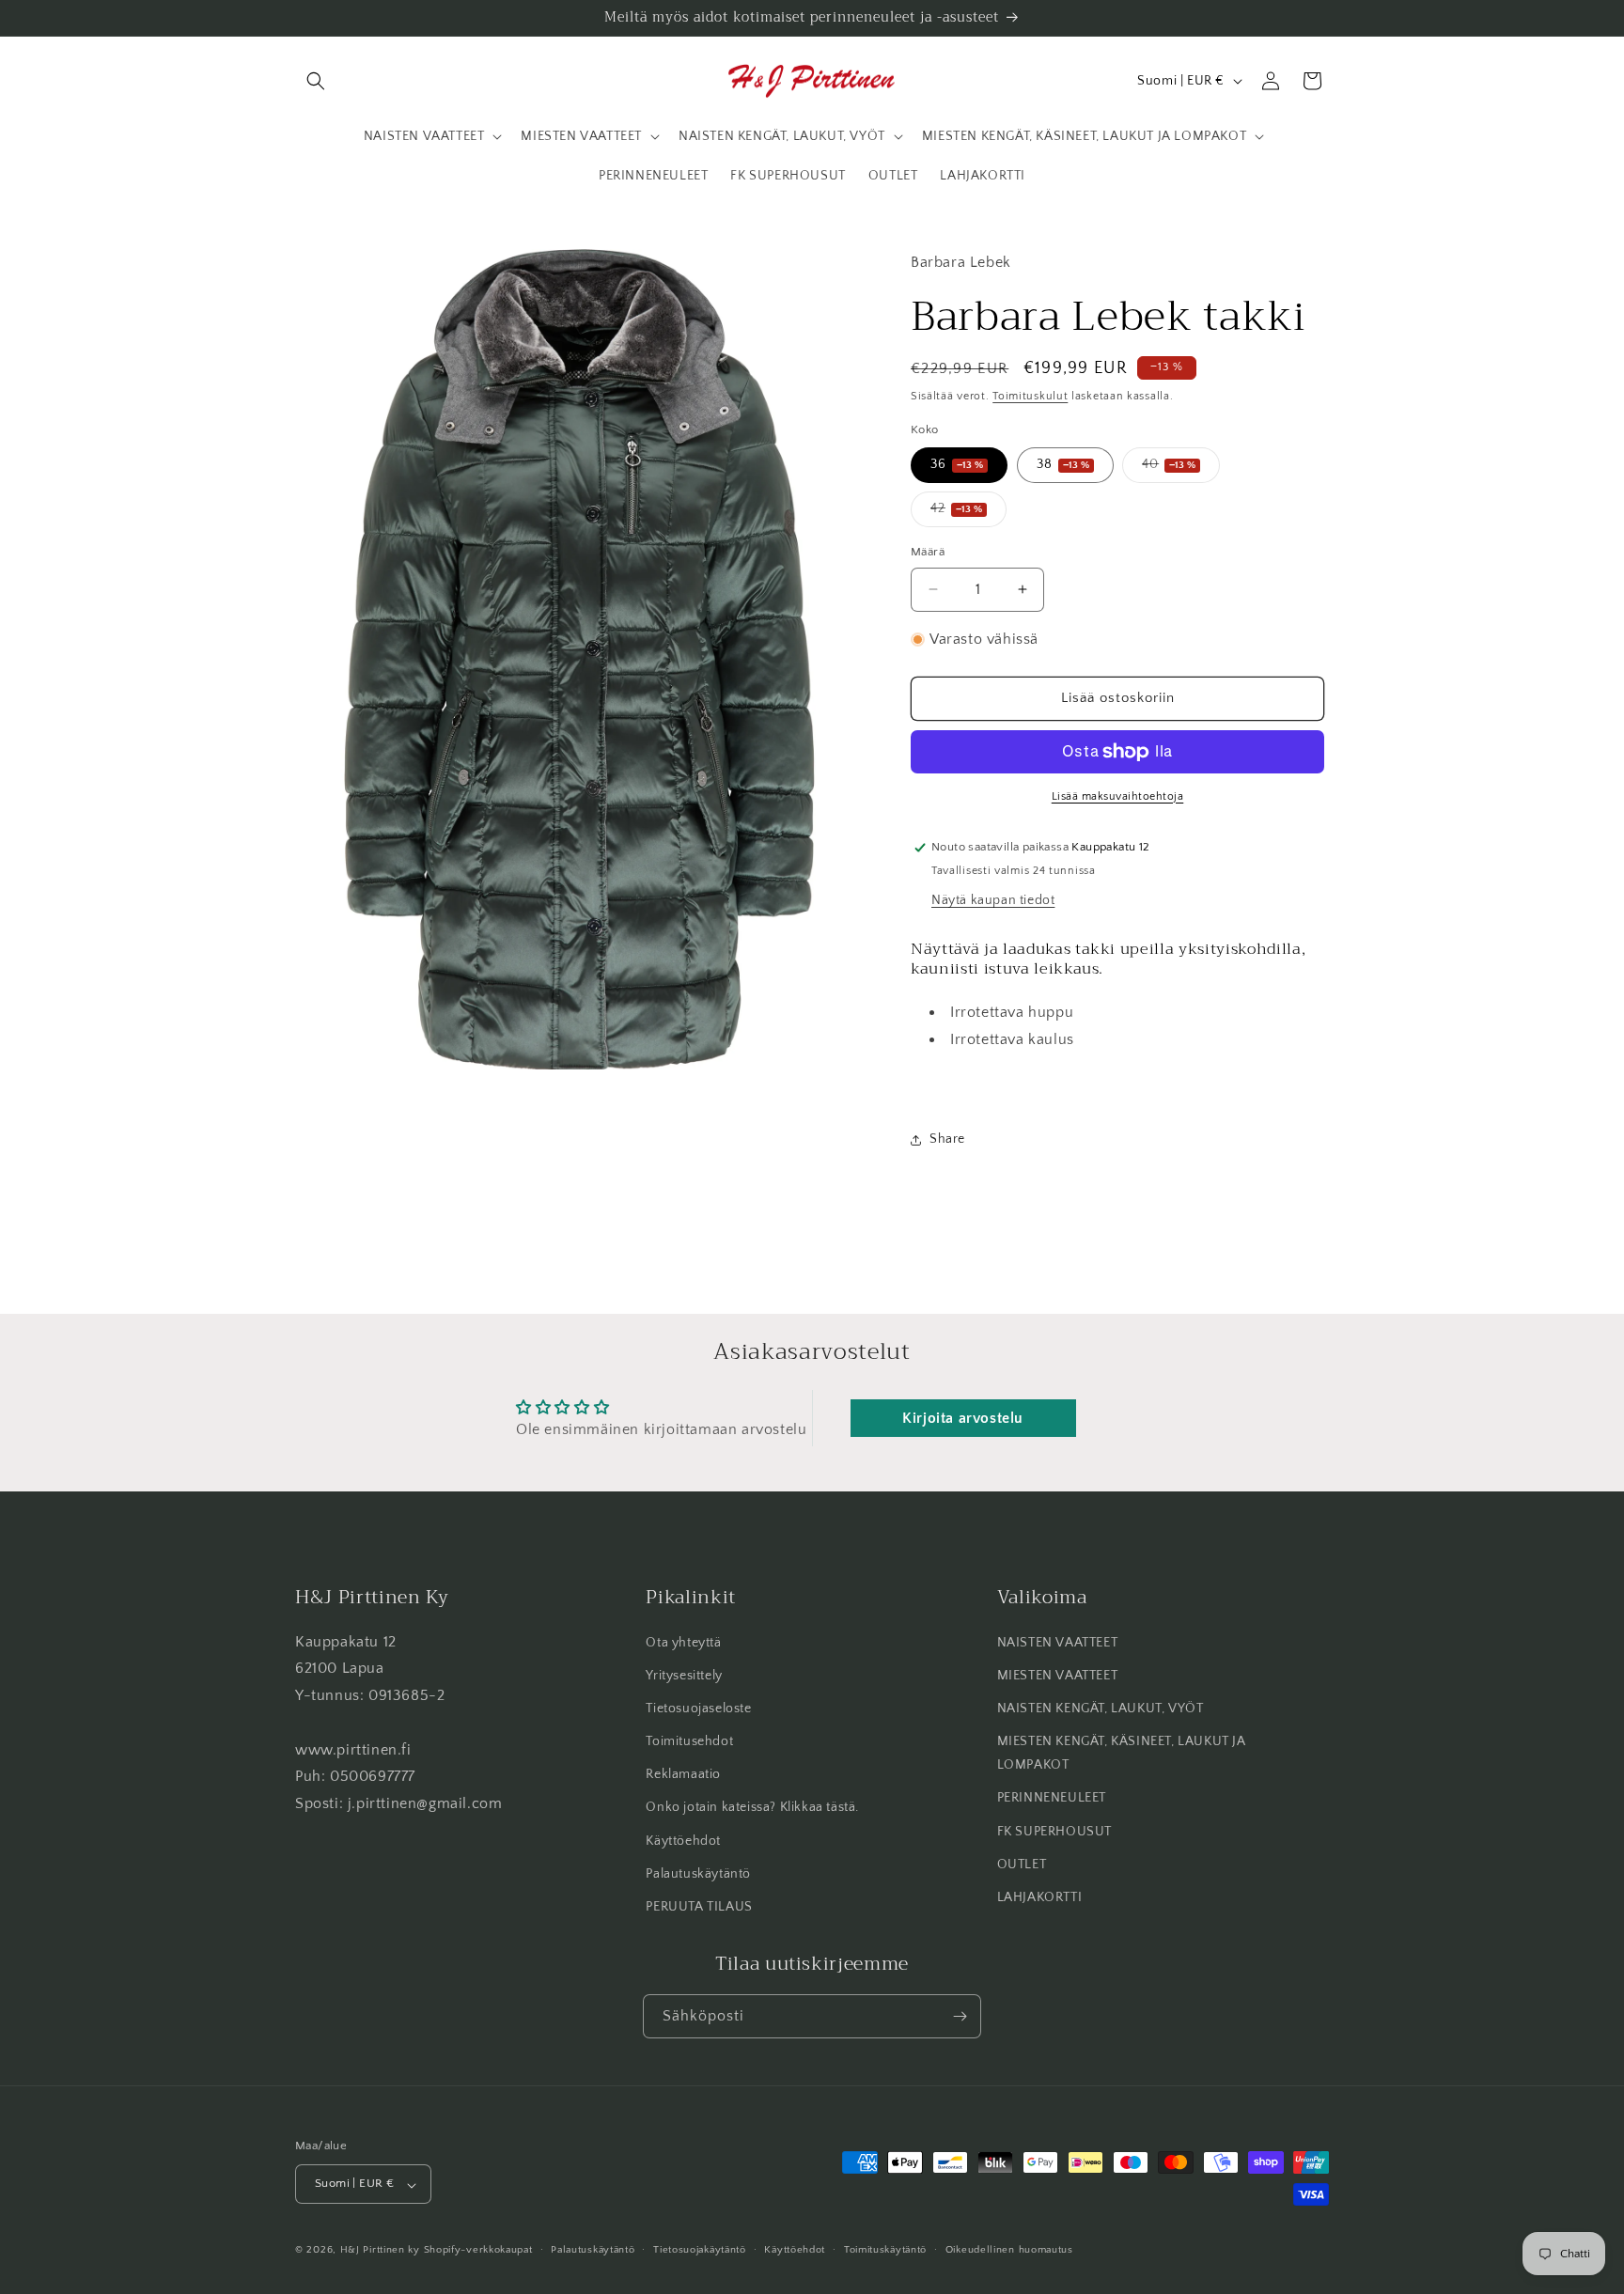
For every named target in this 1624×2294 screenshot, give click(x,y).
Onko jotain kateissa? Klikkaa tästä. (752, 1807)
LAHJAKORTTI (1040, 1897)
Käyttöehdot (683, 1841)
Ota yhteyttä (683, 1643)
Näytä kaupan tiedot (993, 900)
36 (957, 464)
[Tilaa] (960, 2016)
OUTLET (1022, 1865)
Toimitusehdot (689, 1741)
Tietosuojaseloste (698, 1709)
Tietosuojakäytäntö (700, 2251)
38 (1063, 464)
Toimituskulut (1030, 396)
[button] (316, 81)
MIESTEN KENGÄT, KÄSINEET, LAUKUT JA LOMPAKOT (1122, 1753)
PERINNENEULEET (1052, 1798)
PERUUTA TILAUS (699, 1907)
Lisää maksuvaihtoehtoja (1118, 796)
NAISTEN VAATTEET (1058, 1643)
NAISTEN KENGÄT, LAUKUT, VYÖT (1101, 1709)
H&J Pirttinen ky (380, 2251)
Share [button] (947, 1139)
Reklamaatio (683, 1774)
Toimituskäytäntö (885, 2251)
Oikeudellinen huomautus (1009, 2251)
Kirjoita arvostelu (963, 1418)
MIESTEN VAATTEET (1058, 1676)
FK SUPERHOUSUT (1054, 1832)
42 (968, 514)
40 (1181, 469)
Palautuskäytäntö (698, 1874)
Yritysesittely (684, 1676)
